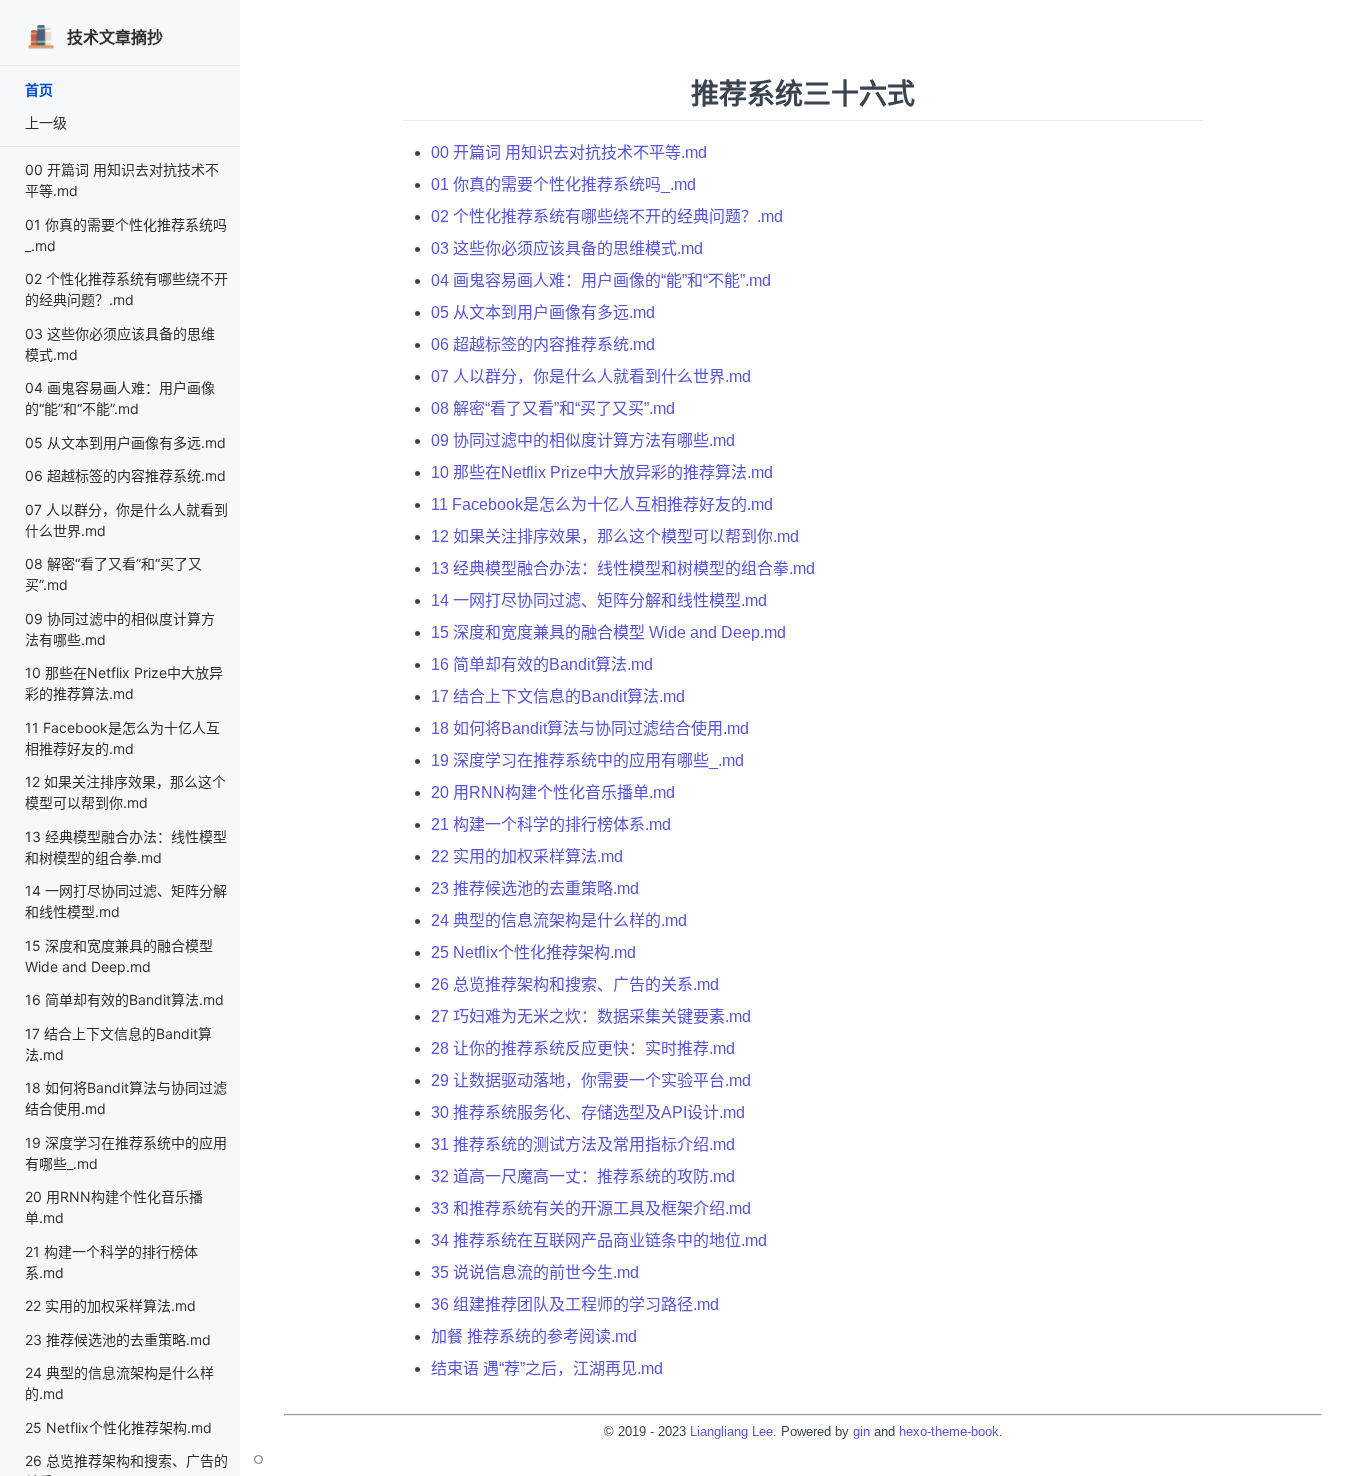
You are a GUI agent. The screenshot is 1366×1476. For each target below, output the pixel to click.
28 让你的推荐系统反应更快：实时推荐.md (583, 1048)
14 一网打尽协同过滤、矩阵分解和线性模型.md (599, 600)
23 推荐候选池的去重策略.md (118, 1339)
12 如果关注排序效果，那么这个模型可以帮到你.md (615, 536)
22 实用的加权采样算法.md (110, 1305)
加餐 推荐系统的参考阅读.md (534, 1336)
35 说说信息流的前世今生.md (535, 1272)
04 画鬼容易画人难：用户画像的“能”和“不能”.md (601, 280)
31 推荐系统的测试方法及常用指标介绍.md (583, 1144)
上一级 (46, 122)
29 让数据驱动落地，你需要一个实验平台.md (591, 1080)
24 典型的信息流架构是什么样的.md (559, 920)
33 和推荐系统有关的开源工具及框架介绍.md (591, 1208)
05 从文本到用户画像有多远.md (125, 442)
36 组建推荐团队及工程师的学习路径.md (575, 1304)
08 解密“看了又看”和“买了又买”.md (553, 408)
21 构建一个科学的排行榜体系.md (551, 824)
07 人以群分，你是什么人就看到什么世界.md (591, 376)
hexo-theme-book (949, 1431)
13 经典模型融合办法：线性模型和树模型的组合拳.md (623, 568)
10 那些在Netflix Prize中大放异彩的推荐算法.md (602, 472)
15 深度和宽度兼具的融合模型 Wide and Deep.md (608, 632)
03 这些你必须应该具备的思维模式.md (567, 248)
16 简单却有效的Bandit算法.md (124, 999)
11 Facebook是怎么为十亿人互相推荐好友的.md (602, 504)
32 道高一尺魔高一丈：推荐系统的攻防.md (583, 1176)
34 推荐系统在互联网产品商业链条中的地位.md (599, 1240)
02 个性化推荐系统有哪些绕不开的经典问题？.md (607, 216)
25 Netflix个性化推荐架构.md (118, 1427)
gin (861, 1431)
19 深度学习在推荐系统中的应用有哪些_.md (587, 760)
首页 (39, 89)
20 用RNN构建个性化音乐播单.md (553, 792)
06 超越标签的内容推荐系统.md (125, 475)
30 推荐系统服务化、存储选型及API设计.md (588, 1112)
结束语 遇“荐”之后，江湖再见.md (547, 1368)
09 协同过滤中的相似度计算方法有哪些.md (583, 440)
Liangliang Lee (731, 1431)
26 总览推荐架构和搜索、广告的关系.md (575, 984)
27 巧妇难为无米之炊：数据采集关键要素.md (591, 1016)
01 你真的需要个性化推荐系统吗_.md (563, 184)
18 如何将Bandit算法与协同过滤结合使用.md (590, 728)
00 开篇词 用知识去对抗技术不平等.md (569, 152)
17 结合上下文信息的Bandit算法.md (558, 696)
